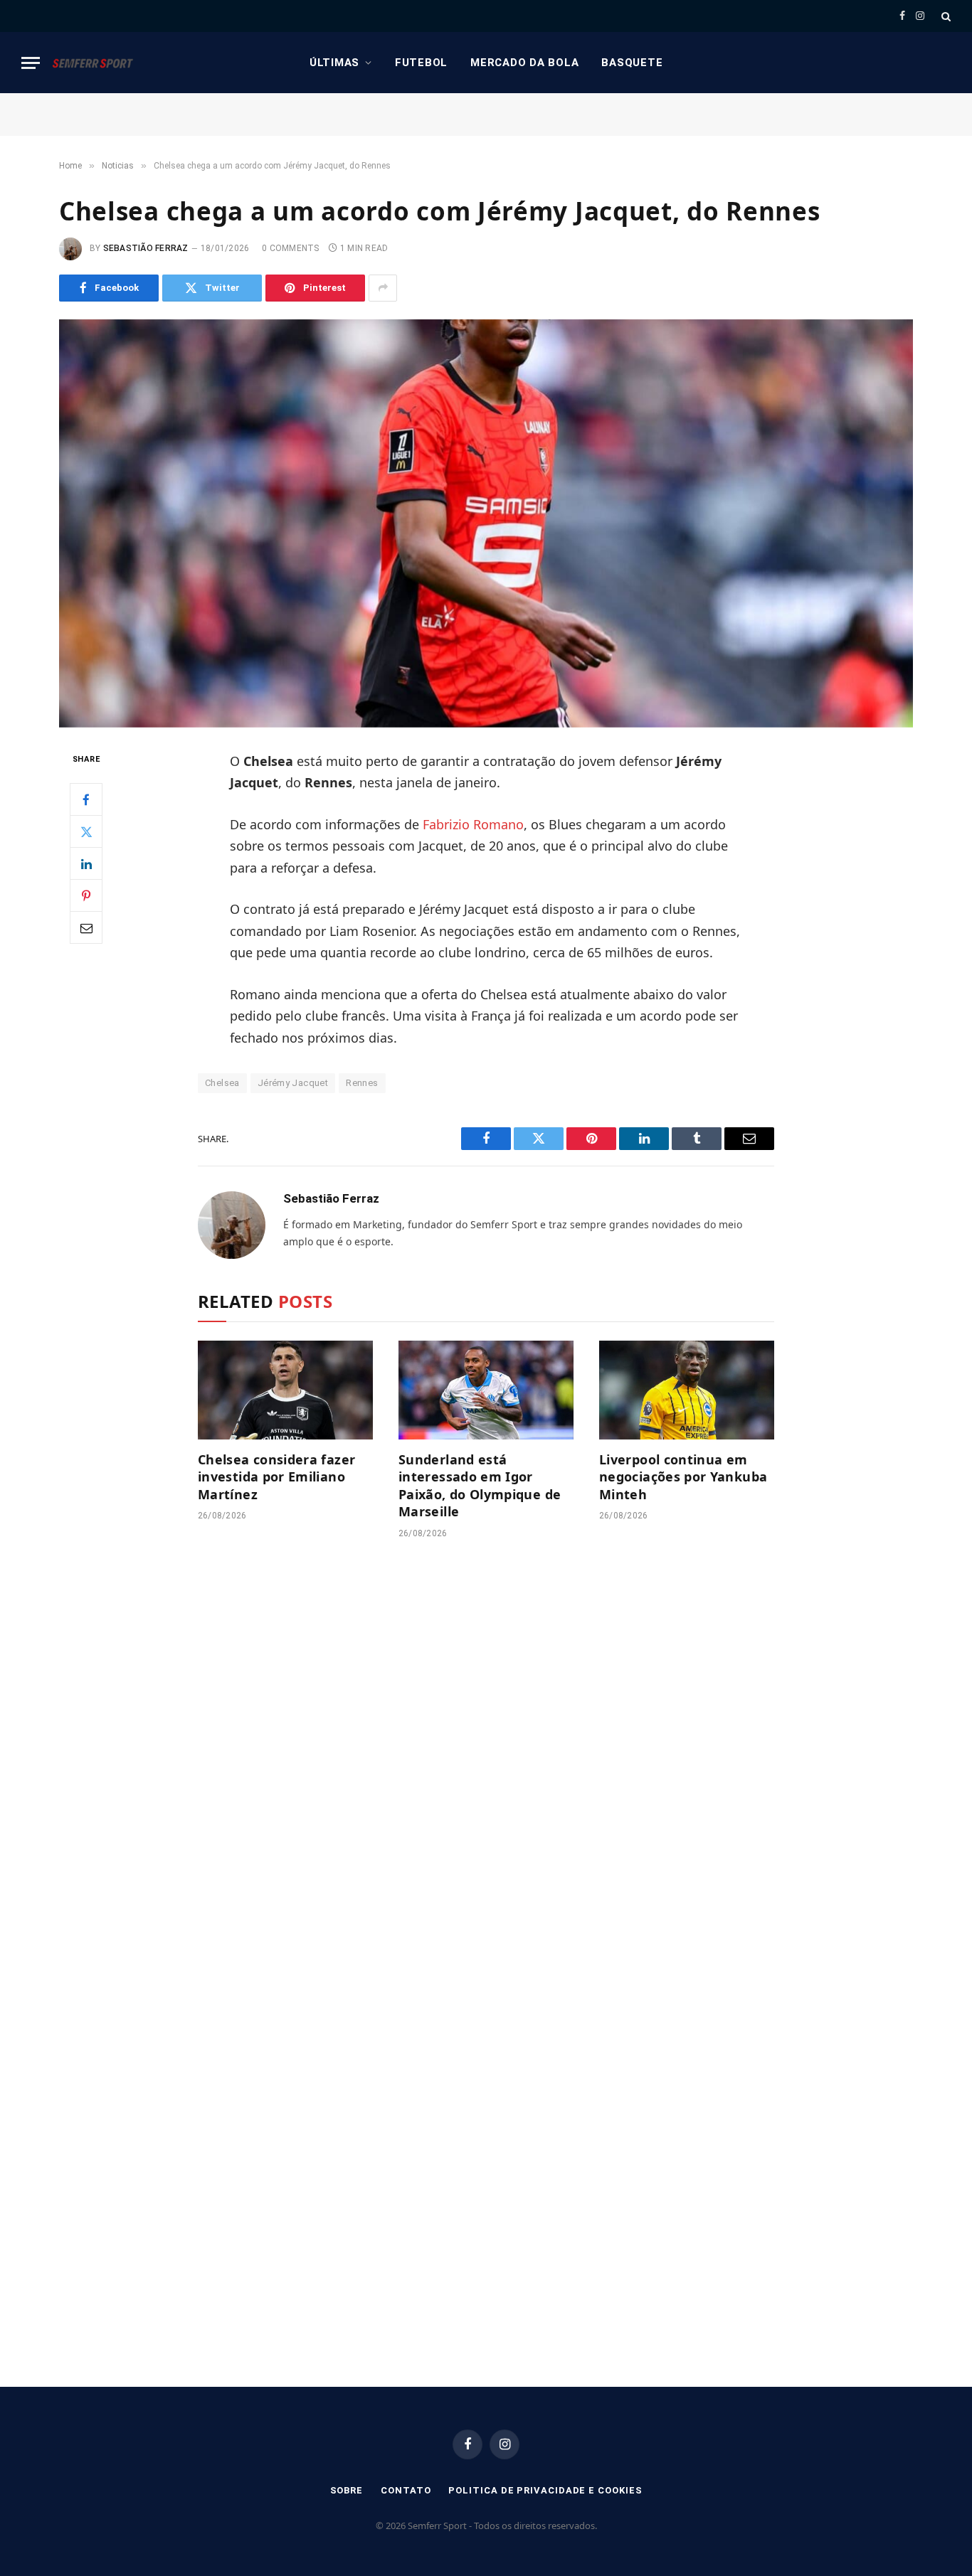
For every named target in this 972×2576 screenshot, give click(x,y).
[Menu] (31, 63)
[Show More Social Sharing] (383, 288)
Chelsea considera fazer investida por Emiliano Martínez (276, 1477)
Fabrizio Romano (473, 824)
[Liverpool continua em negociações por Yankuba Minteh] (687, 1390)
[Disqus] (486, 1765)
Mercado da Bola (524, 63)
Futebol (421, 63)
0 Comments (290, 248)
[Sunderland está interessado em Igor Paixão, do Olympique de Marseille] (486, 1390)
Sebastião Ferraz (146, 248)
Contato (406, 2490)
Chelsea (222, 1083)
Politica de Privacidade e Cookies (545, 2490)
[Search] (945, 16)
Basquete (632, 63)
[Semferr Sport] (93, 63)
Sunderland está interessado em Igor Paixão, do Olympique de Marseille (480, 1485)
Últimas (334, 63)
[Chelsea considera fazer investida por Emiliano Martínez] (285, 1390)
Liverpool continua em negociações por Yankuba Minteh (683, 1477)
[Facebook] (86, 799)
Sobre (347, 2490)
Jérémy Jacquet (293, 1083)
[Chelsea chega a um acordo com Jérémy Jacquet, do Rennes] (486, 523)
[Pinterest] (86, 895)
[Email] (86, 927)
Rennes (362, 1083)
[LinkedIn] (86, 863)
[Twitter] (86, 831)
